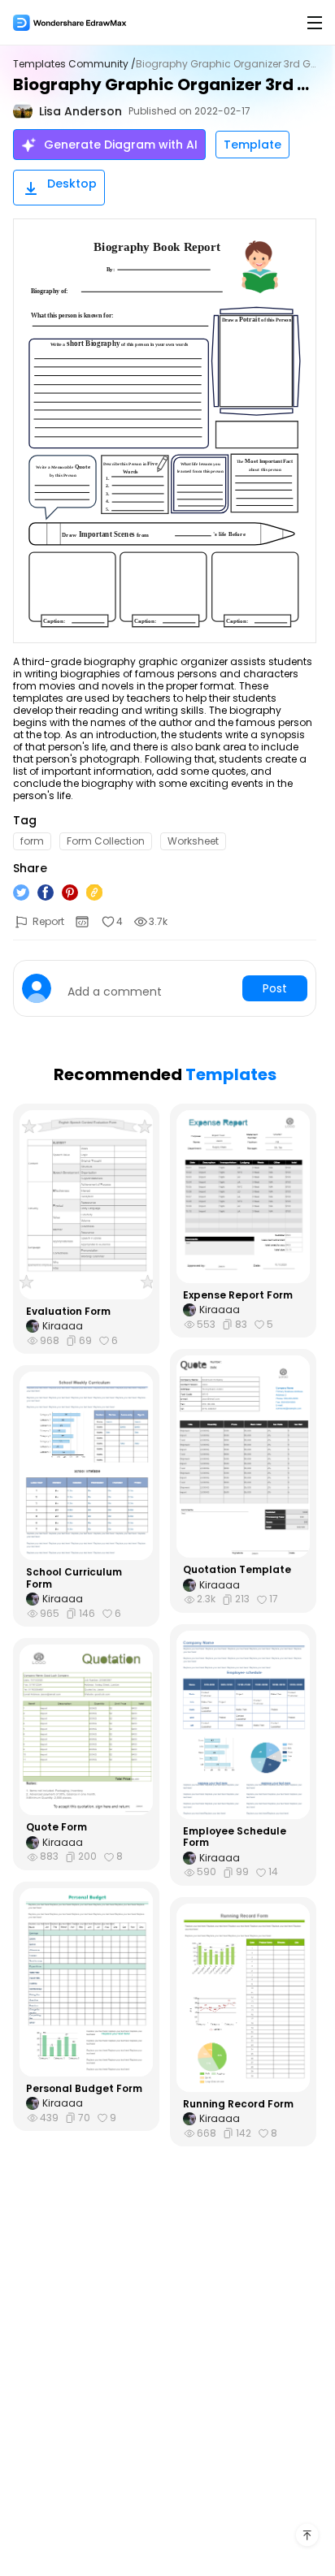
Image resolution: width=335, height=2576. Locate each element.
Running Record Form (238, 2104)
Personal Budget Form (84, 2089)
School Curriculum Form (74, 1578)
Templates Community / (74, 64)
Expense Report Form (238, 1295)
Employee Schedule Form (235, 1837)
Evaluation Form (68, 1312)
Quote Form (57, 1827)
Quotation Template (237, 1570)
